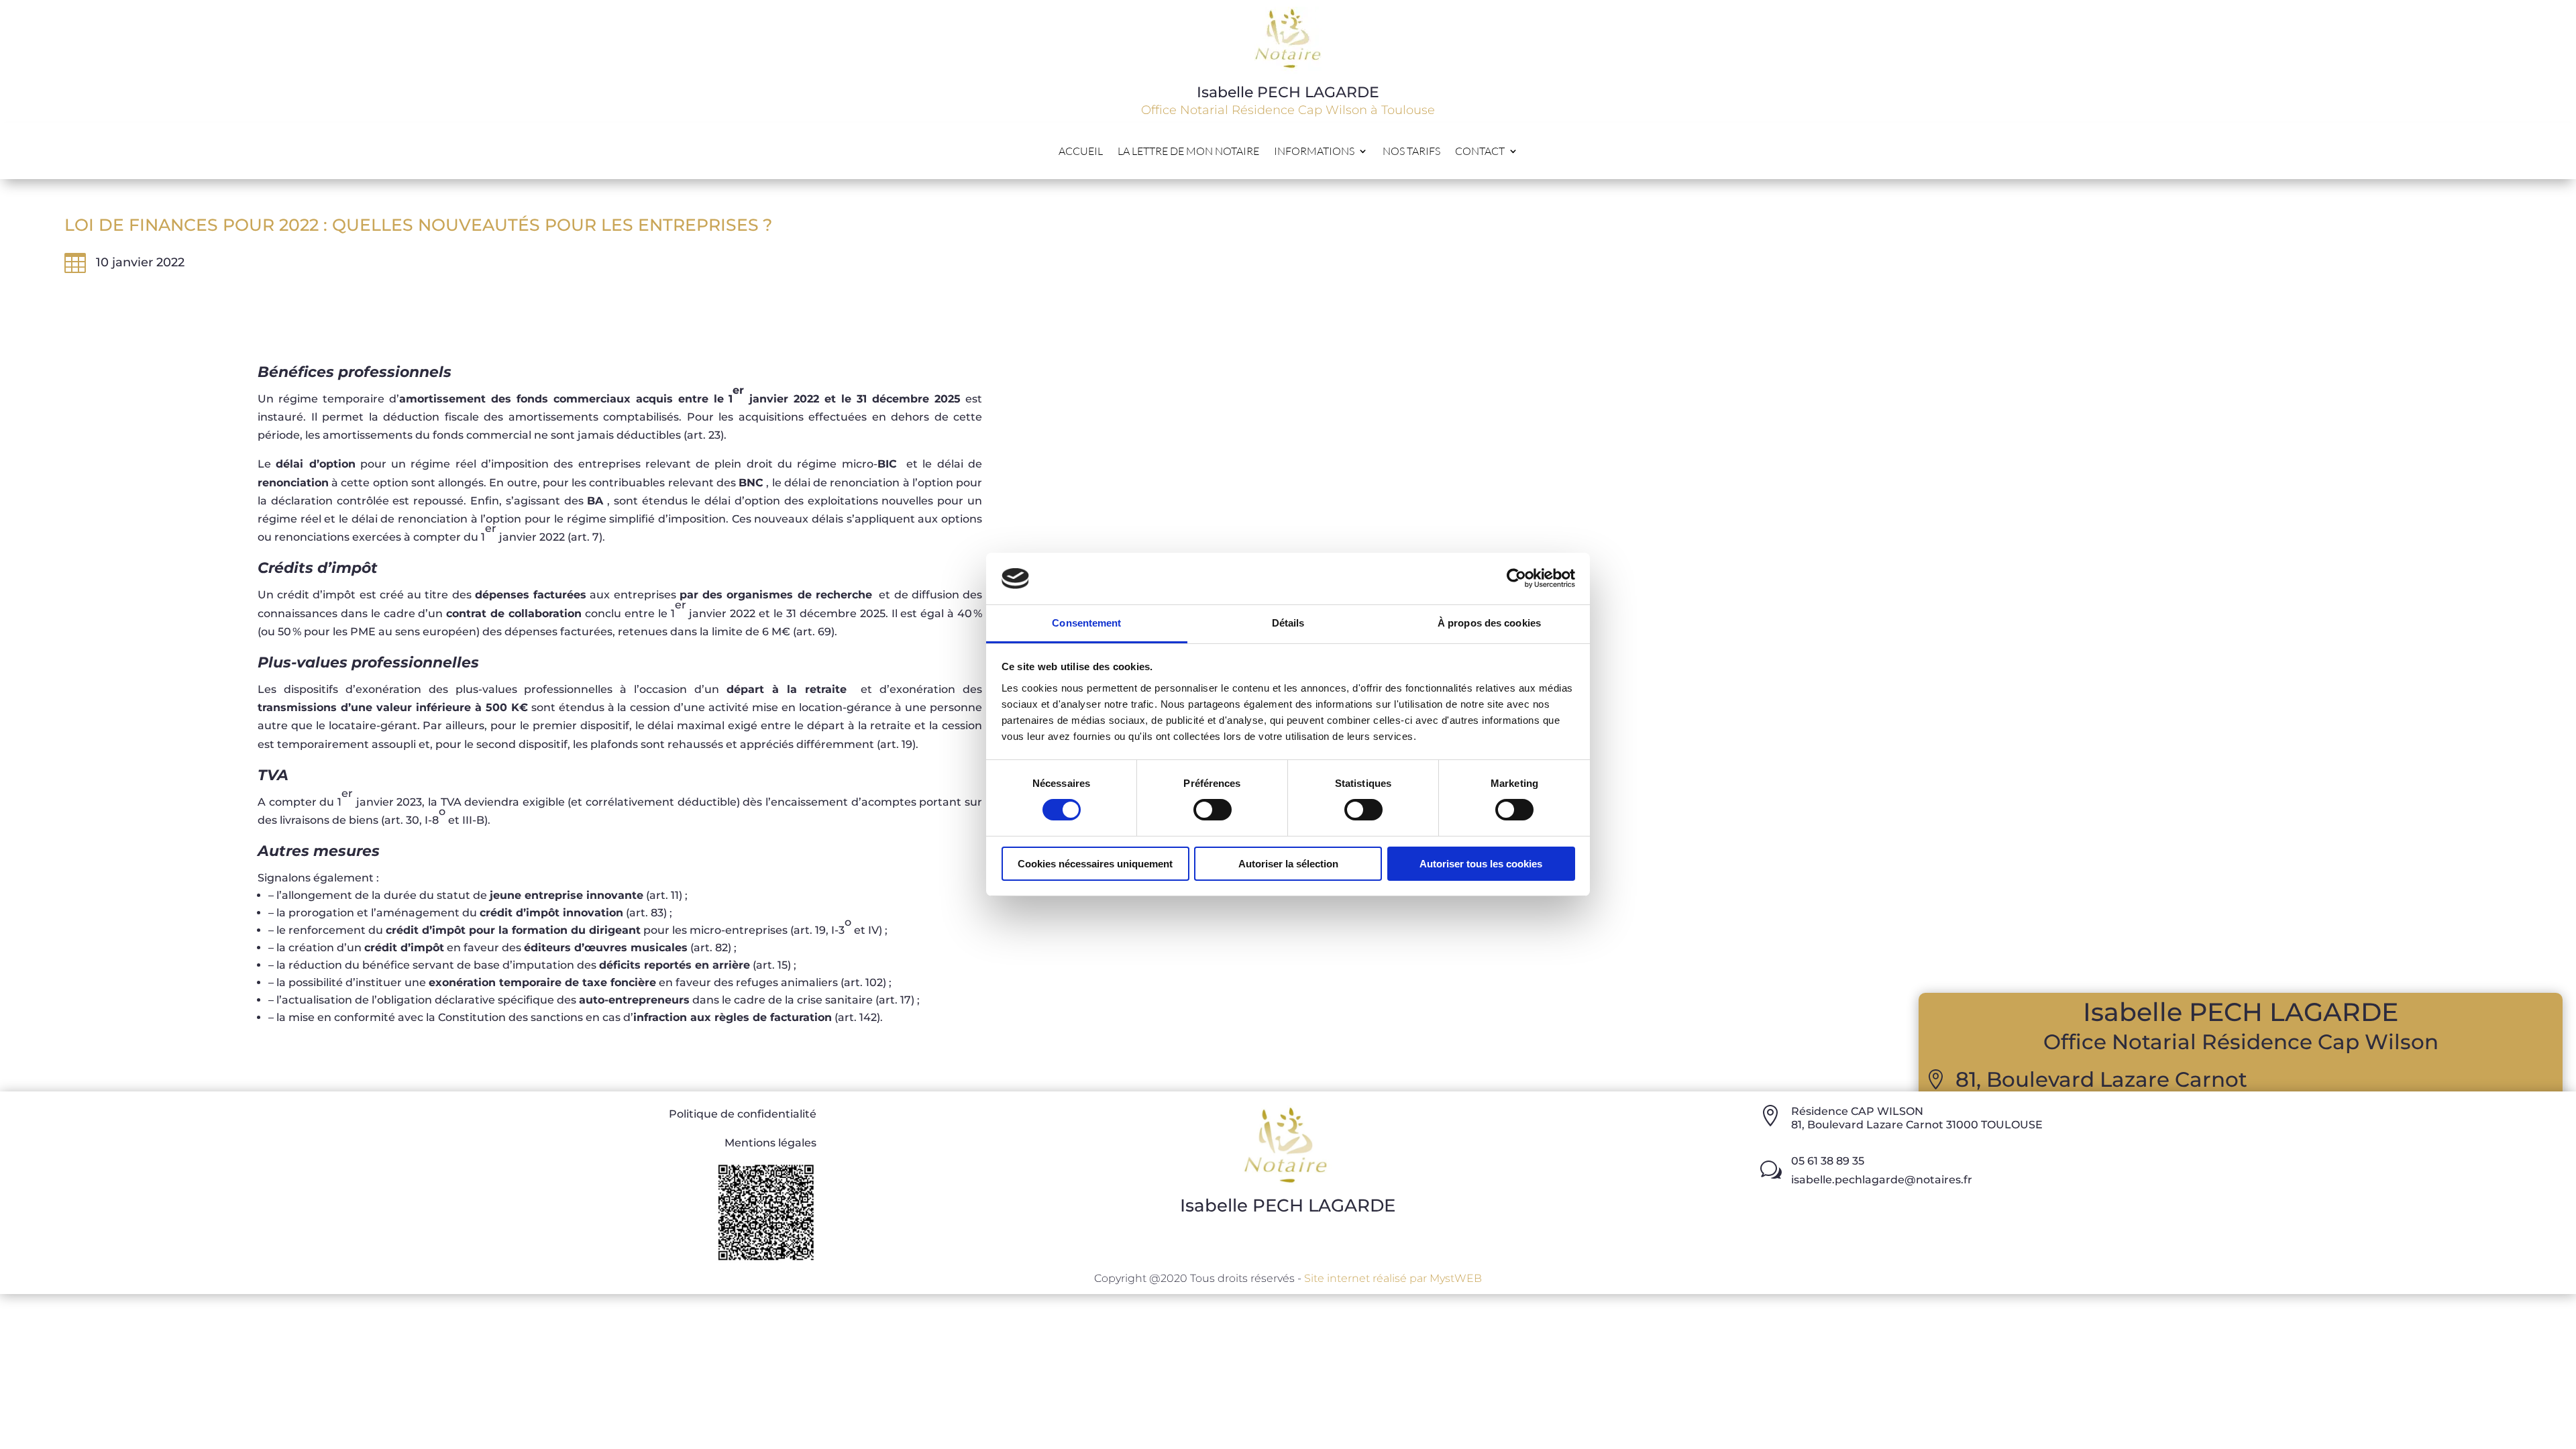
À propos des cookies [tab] (1489, 623)
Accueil (1081, 152)
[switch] (1213, 810)
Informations (1314, 152)
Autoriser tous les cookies (1481, 864)
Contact (1480, 152)
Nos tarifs (1411, 152)
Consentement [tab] (1086, 623)
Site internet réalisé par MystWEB (1393, 1278)
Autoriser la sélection (1288, 864)
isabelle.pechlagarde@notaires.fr (1882, 1180)
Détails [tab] (1288, 623)
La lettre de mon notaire (1188, 152)
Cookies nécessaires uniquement (1095, 864)
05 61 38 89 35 (1828, 1161)
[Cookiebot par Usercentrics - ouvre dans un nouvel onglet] (1516, 578)
